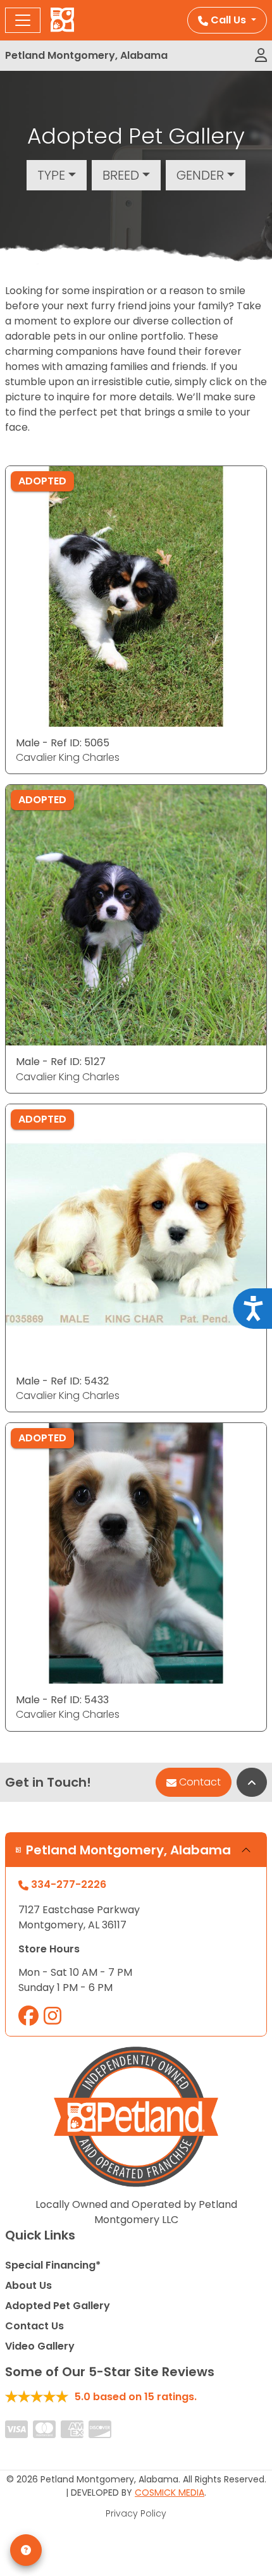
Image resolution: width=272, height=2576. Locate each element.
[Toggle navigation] (23, 20)
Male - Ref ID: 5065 (63, 743)
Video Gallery (40, 2346)
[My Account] (261, 56)
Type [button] (51, 175)
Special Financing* (53, 2265)
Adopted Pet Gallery (58, 2306)
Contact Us (34, 2326)
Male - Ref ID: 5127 (61, 1062)
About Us (28, 2285)
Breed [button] (121, 175)
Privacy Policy (136, 2513)
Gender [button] (200, 175)
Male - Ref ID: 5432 (62, 1381)
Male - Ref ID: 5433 (62, 1700)
